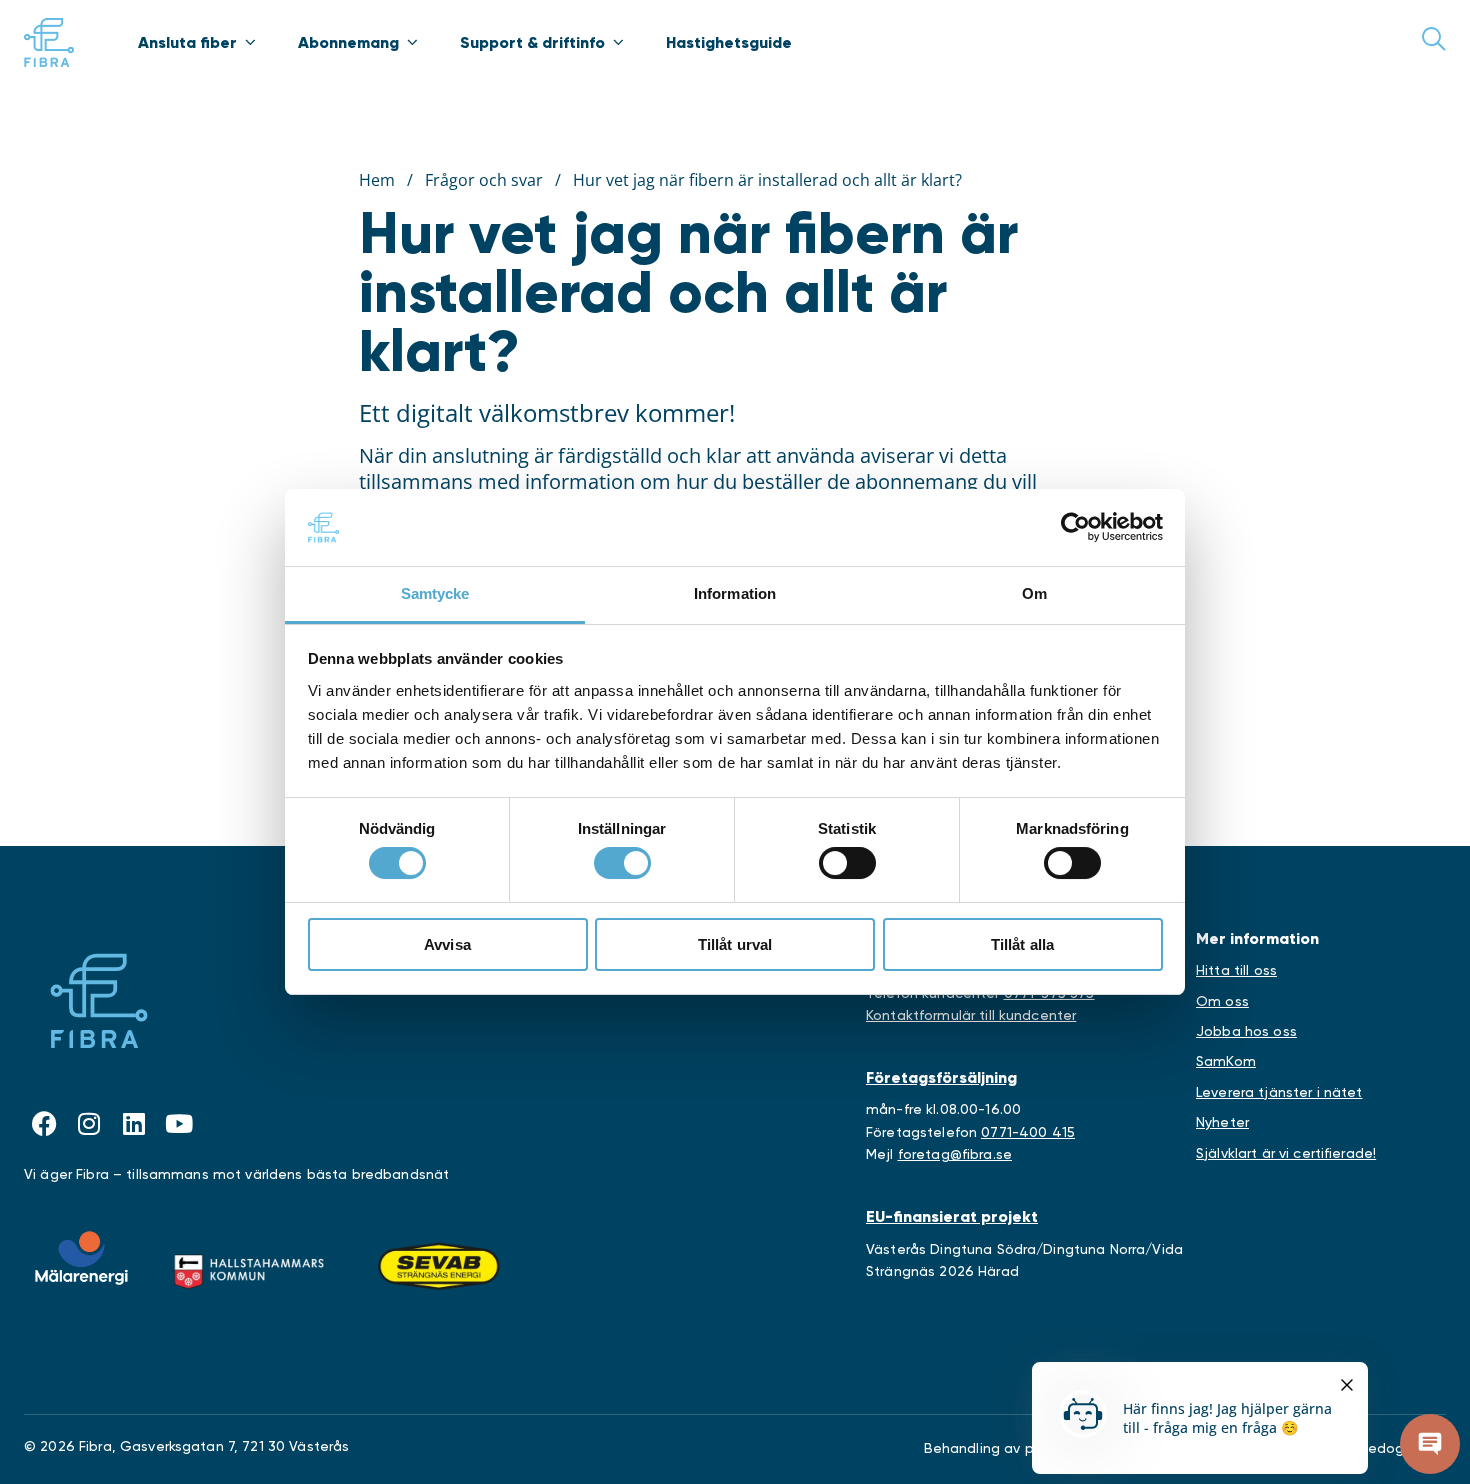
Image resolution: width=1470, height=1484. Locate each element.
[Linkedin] (134, 1123)
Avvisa (447, 944)
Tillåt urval (735, 944)
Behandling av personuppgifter (1029, 1448)
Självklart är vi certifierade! (1286, 1153)
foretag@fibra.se (955, 1154)
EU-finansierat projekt (952, 1216)
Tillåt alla (1023, 944)
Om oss (1222, 1001)
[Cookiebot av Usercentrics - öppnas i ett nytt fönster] (1075, 527)
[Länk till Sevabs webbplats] (439, 1267)
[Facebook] (44, 1123)
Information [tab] (735, 593)
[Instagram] (89, 1123)
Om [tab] (1034, 593)
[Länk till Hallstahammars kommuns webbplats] (249, 1267)
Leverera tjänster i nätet (1279, 1092)
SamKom (1226, 1061)
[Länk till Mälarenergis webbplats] (81, 1258)
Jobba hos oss (1246, 1031)
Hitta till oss (1236, 970)
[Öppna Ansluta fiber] (250, 42)
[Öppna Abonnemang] (412, 42)
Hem (377, 180)
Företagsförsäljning (941, 1077)
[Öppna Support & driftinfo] (618, 42)
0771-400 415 (1028, 1132)
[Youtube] (179, 1123)
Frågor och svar (484, 180)
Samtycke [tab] (435, 593)
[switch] (622, 863)
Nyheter (1222, 1122)
